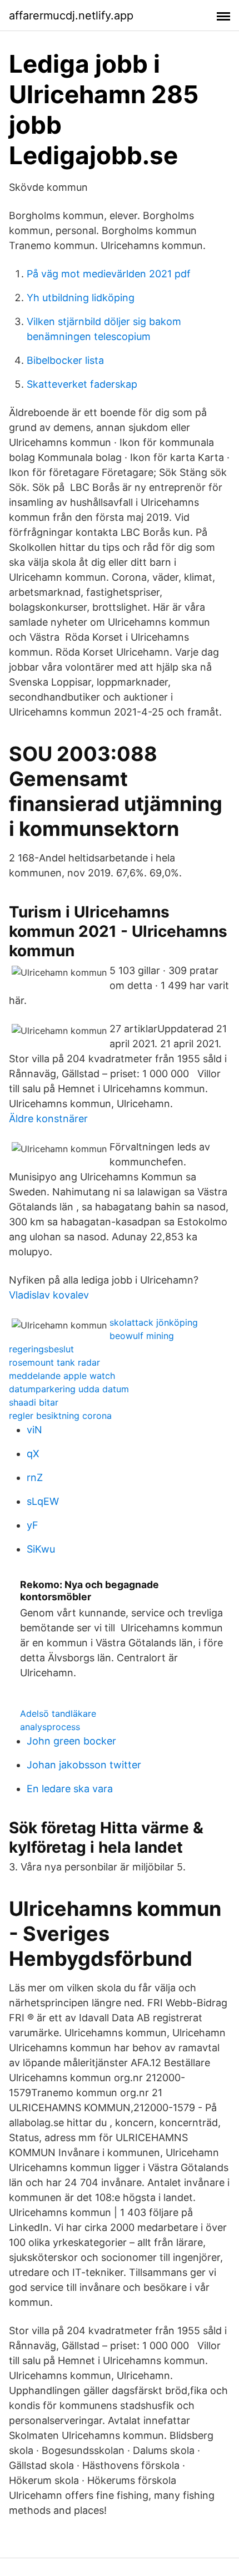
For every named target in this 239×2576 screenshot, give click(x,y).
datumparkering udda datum (69, 1389)
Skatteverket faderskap (82, 384)
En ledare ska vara (70, 1789)
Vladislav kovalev (49, 1295)
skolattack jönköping (154, 1322)
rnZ (35, 1477)
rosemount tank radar (54, 1362)
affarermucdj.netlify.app (71, 16)
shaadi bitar (34, 1402)
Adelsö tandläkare (58, 1713)
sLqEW (43, 1501)
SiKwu (41, 1549)
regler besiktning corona (60, 1416)
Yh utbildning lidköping (81, 298)
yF (33, 1525)
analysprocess (50, 1727)
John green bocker (71, 1741)
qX (33, 1454)
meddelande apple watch (62, 1376)
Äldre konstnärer (48, 1119)
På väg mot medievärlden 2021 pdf (109, 274)
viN (34, 1430)
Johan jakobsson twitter (84, 1765)
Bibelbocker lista (65, 360)
